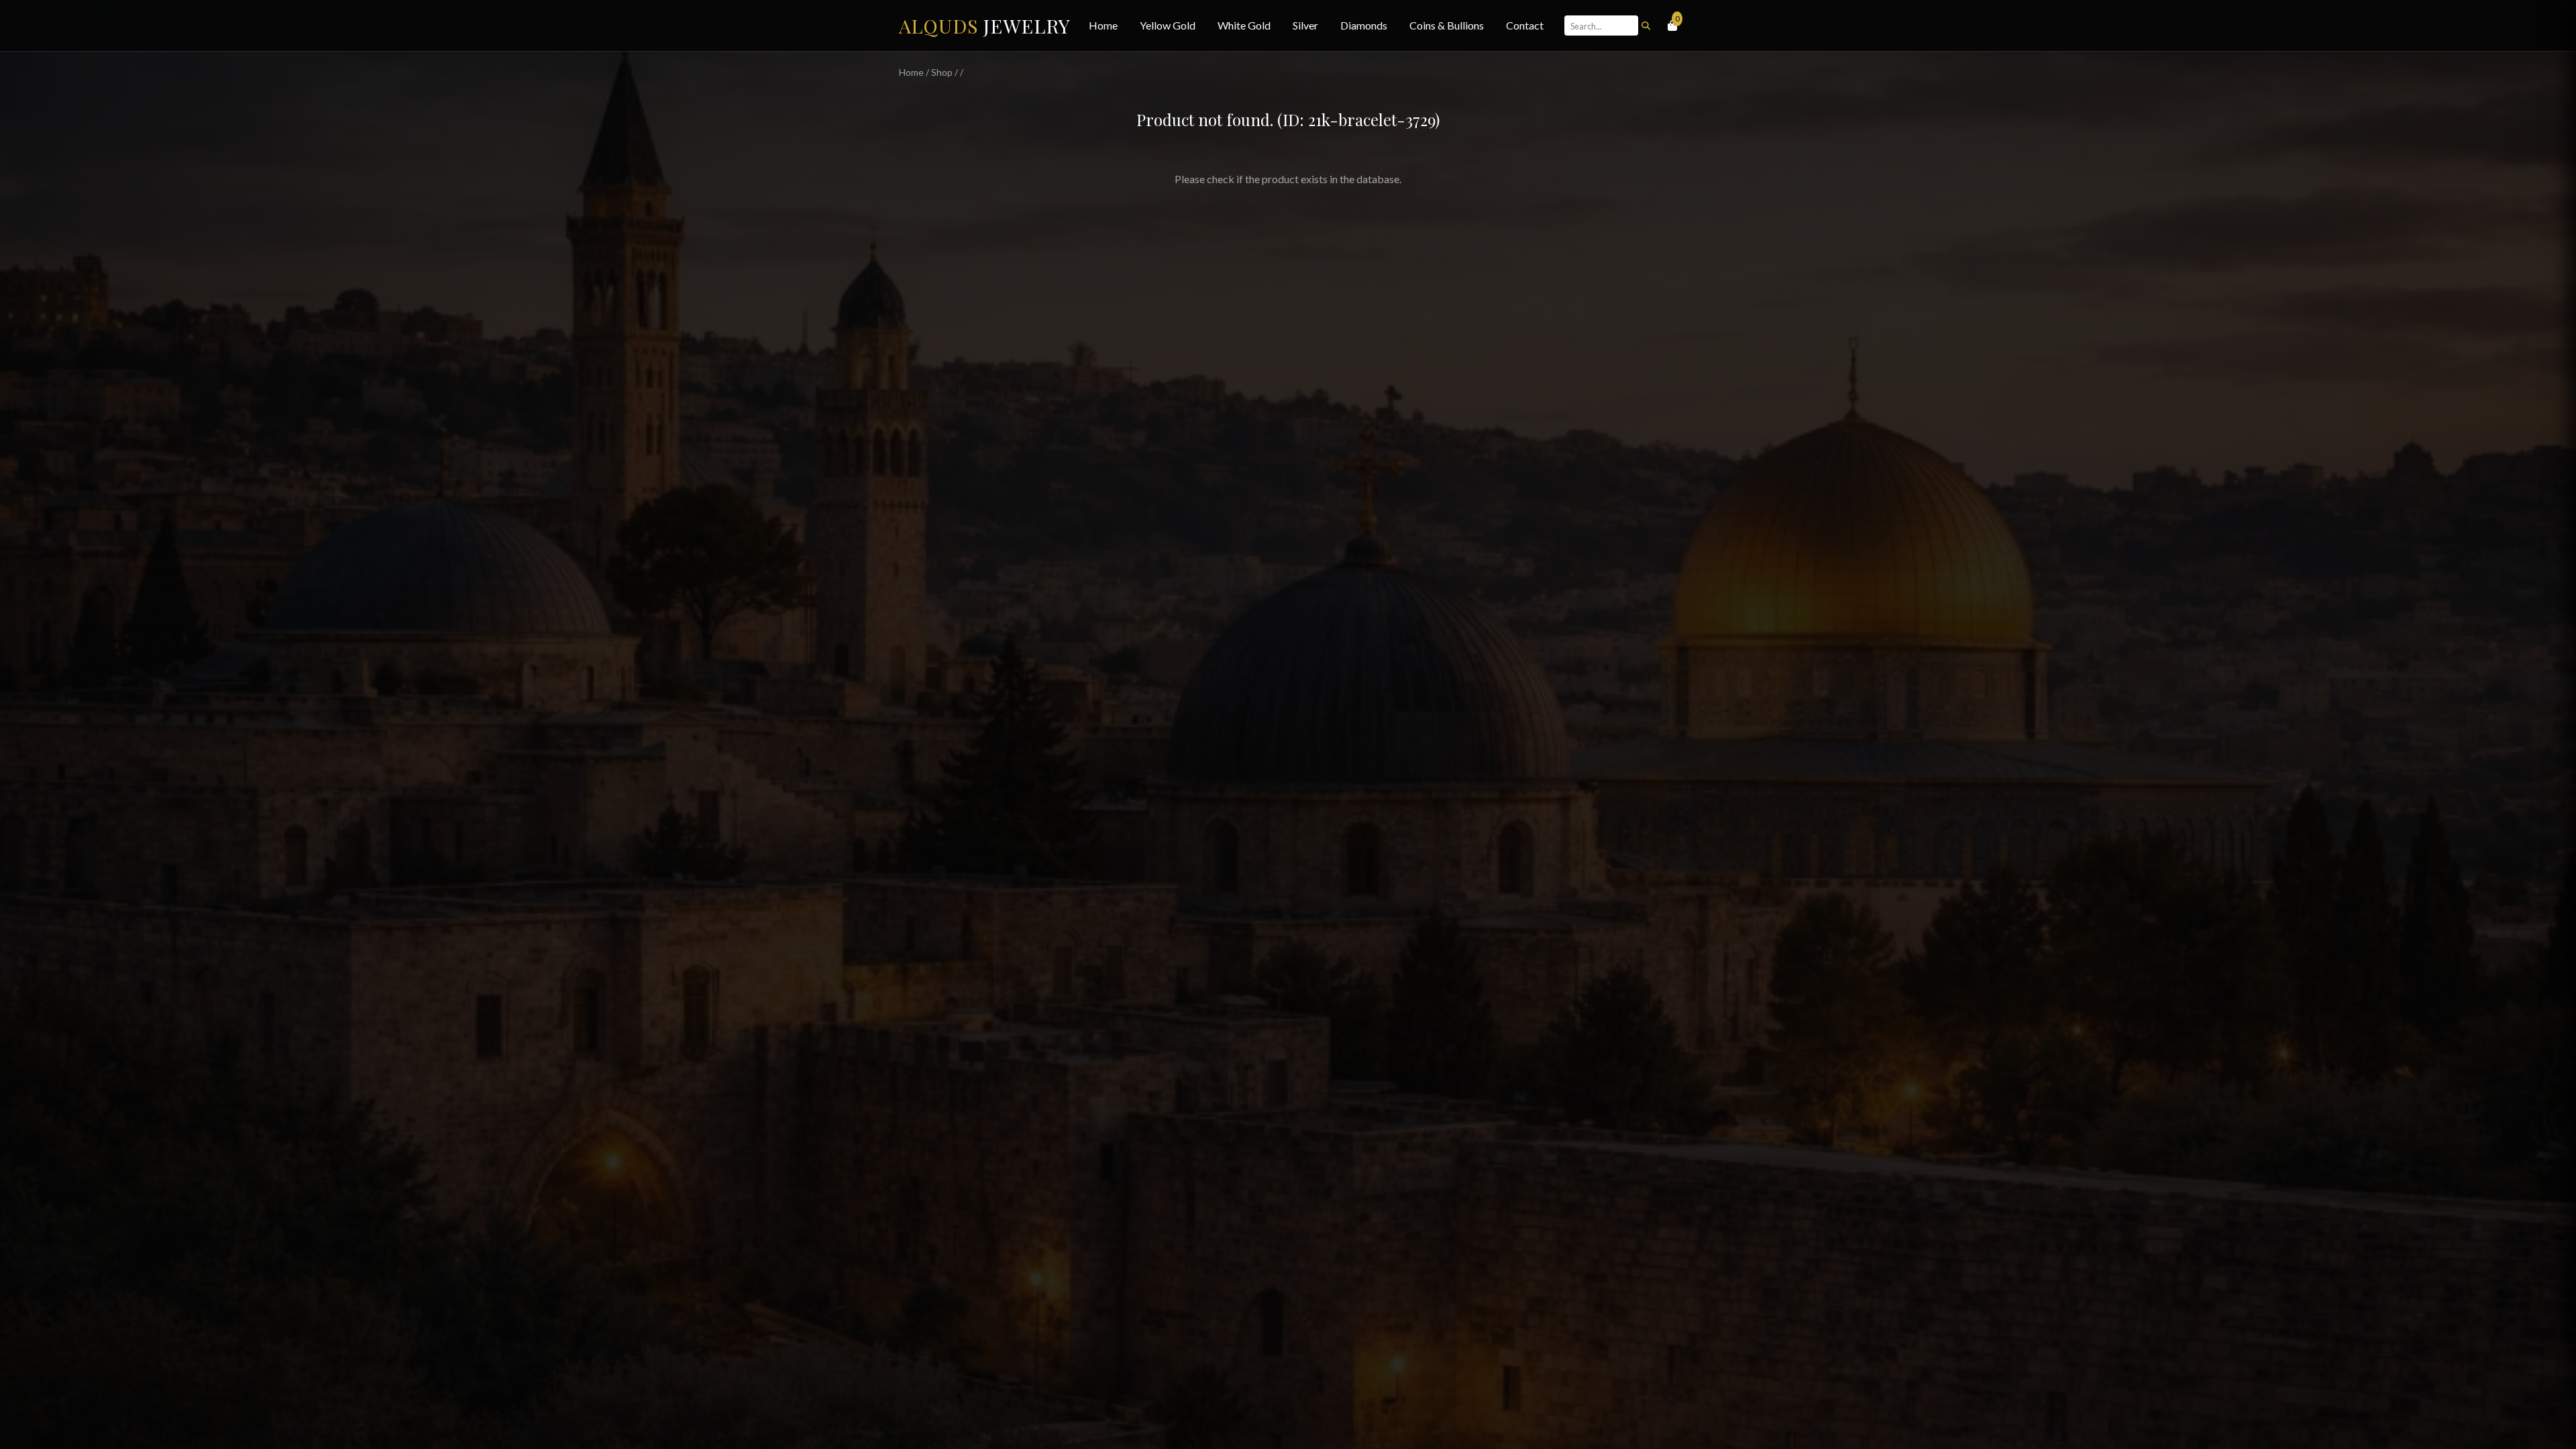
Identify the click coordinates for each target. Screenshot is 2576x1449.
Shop (942, 72)
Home (1103, 25)
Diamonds (1364, 25)
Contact (1525, 25)
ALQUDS (985, 25)
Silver (1305, 25)
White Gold (1244, 25)
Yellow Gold (1168, 25)
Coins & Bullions (1447, 25)
